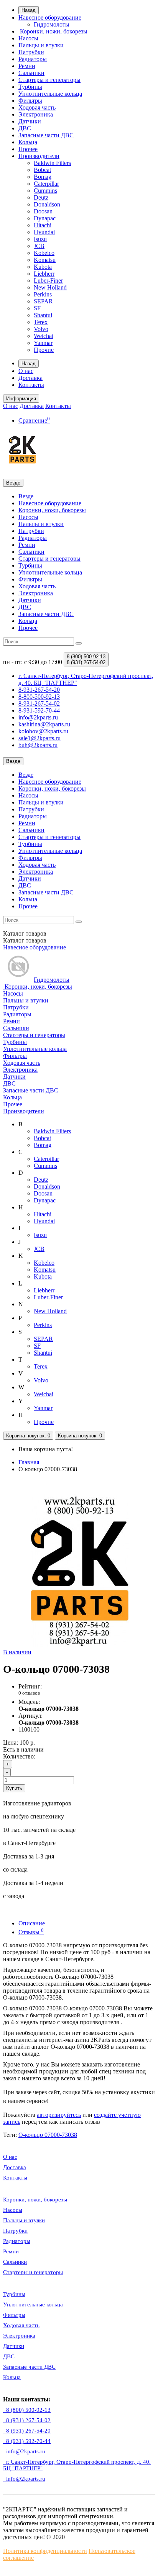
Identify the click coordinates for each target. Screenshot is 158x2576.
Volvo (41, 329)
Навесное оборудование (50, 17)
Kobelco (44, 253)
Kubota (43, 267)
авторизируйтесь (59, 2115)
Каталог (25, 940)
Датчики (30, 121)
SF (37, 308)
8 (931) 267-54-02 (27, 2420)
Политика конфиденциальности (45, 2551)
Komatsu (45, 260)
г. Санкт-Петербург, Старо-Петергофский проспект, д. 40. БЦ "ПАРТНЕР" (77, 2465)
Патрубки (31, 52)
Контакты (31, 385)
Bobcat (42, 170)
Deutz (41, 197)
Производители (39, 156)
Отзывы (31, 1932)
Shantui (43, 315)
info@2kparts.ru (24, 2479)
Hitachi (43, 225)
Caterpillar (46, 184)
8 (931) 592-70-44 (27, 2441)
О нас (26, 371)
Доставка (30, 378)
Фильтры (30, 101)
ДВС (25, 128)
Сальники (31, 73)
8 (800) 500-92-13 (27, 2410)
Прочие (44, 350)
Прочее (28, 149)
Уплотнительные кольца (50, 94)
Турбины (30, 87)
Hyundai (44, 232)
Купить (14, 1788)
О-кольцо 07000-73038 (48, 2135)
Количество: (19, 1756)
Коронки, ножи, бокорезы (53, 31)
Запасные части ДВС (46, 135)
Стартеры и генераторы (49, 80)
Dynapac (45, 218)
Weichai (44, 336)
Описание (32, 1923)
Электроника (36, 114)
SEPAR (43, 301)
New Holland (50, 287)
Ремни (27, 66)
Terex (41, 322)
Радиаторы (33, 59)
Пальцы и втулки (41, 45)
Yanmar (43, 343)
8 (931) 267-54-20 (27, 2431)
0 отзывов (29, 1693)
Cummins (45, 191)
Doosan (43, 211)
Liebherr (44, 274)
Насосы (28, 38)
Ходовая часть (37, 107)
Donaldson (47, 204)
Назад (29, 10)
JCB (39, 246)
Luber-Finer (48, 281)
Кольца (28, 142)
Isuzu (40, 239)
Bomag (43, 177)
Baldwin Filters (52, 163)
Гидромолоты (52, 24)
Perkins (43, 294)
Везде (26, 496)
